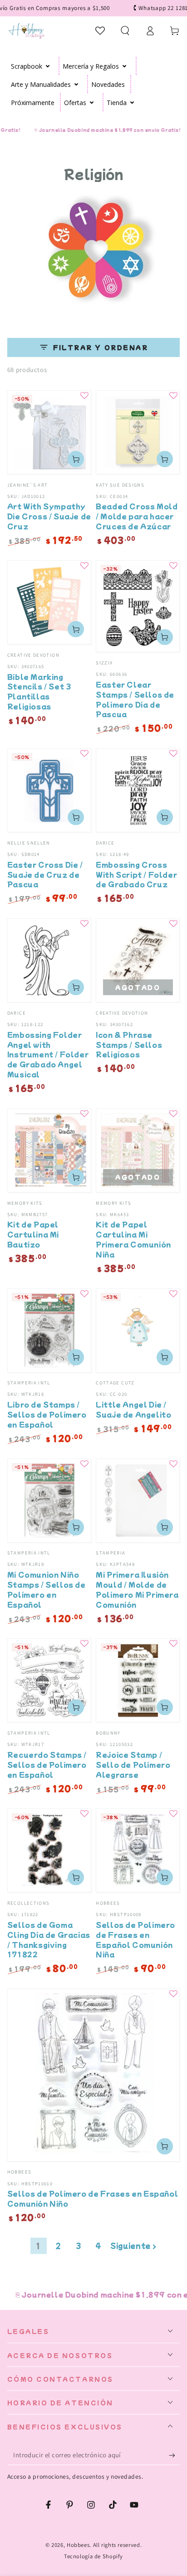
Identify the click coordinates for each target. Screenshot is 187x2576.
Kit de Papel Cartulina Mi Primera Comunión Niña (133, 1239)
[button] (125, 30)
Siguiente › (133, 2246)
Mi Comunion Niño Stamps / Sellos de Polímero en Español (47, 1589)
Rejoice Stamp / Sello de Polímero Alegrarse (133, 1764)
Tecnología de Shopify (93, 2556)
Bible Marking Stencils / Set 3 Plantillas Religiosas (39, 691)
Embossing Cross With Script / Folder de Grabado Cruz (136, 874)
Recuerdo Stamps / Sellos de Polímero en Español (47, 1764)
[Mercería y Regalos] (125, 66)
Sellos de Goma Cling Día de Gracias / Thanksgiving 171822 (49, 1939)
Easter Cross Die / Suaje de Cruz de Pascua (45, 874)
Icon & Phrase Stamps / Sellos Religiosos (129, 1044)
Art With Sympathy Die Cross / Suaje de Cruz (49, 516)
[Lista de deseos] (101, 30)
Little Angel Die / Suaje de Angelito (133, 1409)
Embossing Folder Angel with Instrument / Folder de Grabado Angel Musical (48, 1054)
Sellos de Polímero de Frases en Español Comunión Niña (135, 1939)
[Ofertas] (92, 102)
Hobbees (78, 2545)
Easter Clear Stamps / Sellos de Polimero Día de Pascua (135, 699)
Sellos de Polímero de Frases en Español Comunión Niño (93, 2198)
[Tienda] (132, 102)
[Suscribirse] (174, 2455)
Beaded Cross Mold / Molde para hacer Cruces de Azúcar (137, 516)
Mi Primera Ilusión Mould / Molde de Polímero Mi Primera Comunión (137, 1589)
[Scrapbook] (48, 66)
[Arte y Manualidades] (76, 84)
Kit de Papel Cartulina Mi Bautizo (33, 1234)
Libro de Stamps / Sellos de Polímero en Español (47, 1414)
